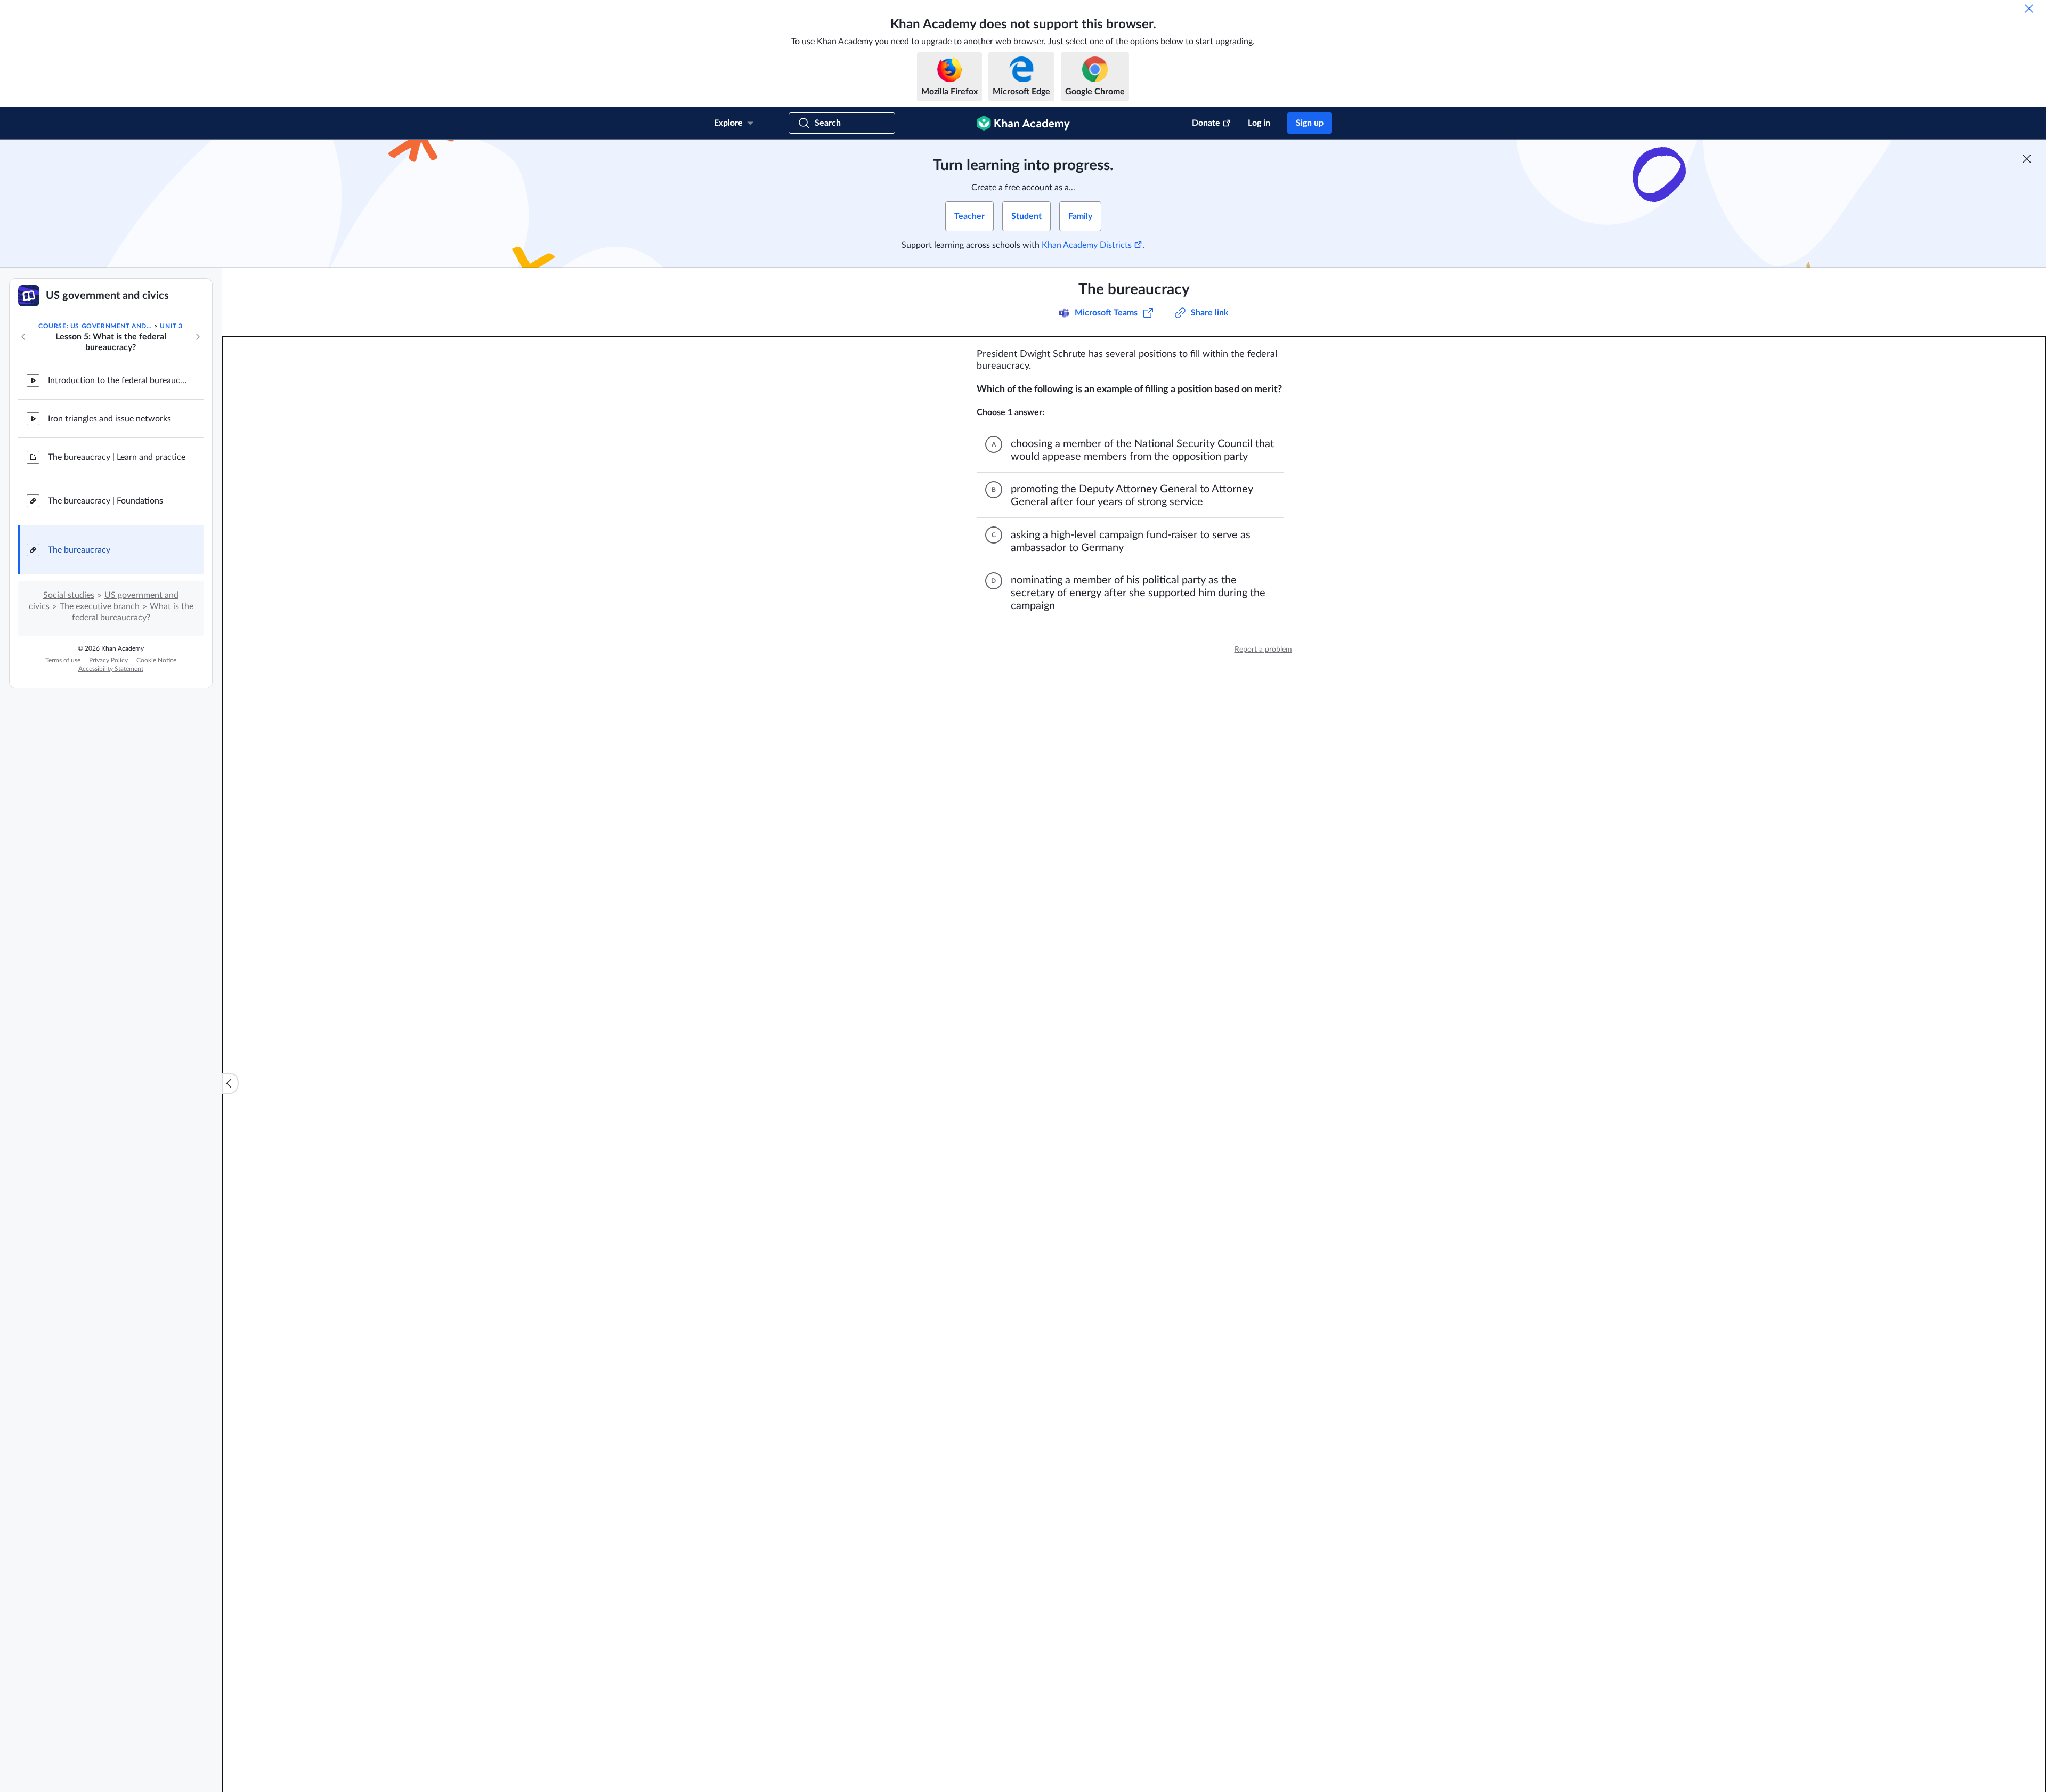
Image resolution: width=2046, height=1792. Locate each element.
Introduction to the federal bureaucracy (117, 380)
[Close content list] (230, 1083)
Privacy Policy (108, 660)
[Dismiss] (2029, 9)
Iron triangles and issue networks (109, 419)
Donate (1206, 123)
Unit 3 (171, 326)
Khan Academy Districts (1087, 245)
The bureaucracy (79, 550)
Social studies (69, 595)
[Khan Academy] (1023, 123)
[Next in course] (198, 337)
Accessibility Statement (111, 669)
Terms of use (63, 660)
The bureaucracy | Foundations (105, 501)
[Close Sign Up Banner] (2027, 159)
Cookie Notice (156, 660)
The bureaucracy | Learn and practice (117, 457)
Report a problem (1263, 650)
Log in (1259, 123)
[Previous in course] (23, 337)
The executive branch (100, 606)
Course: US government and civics (95, 326)
